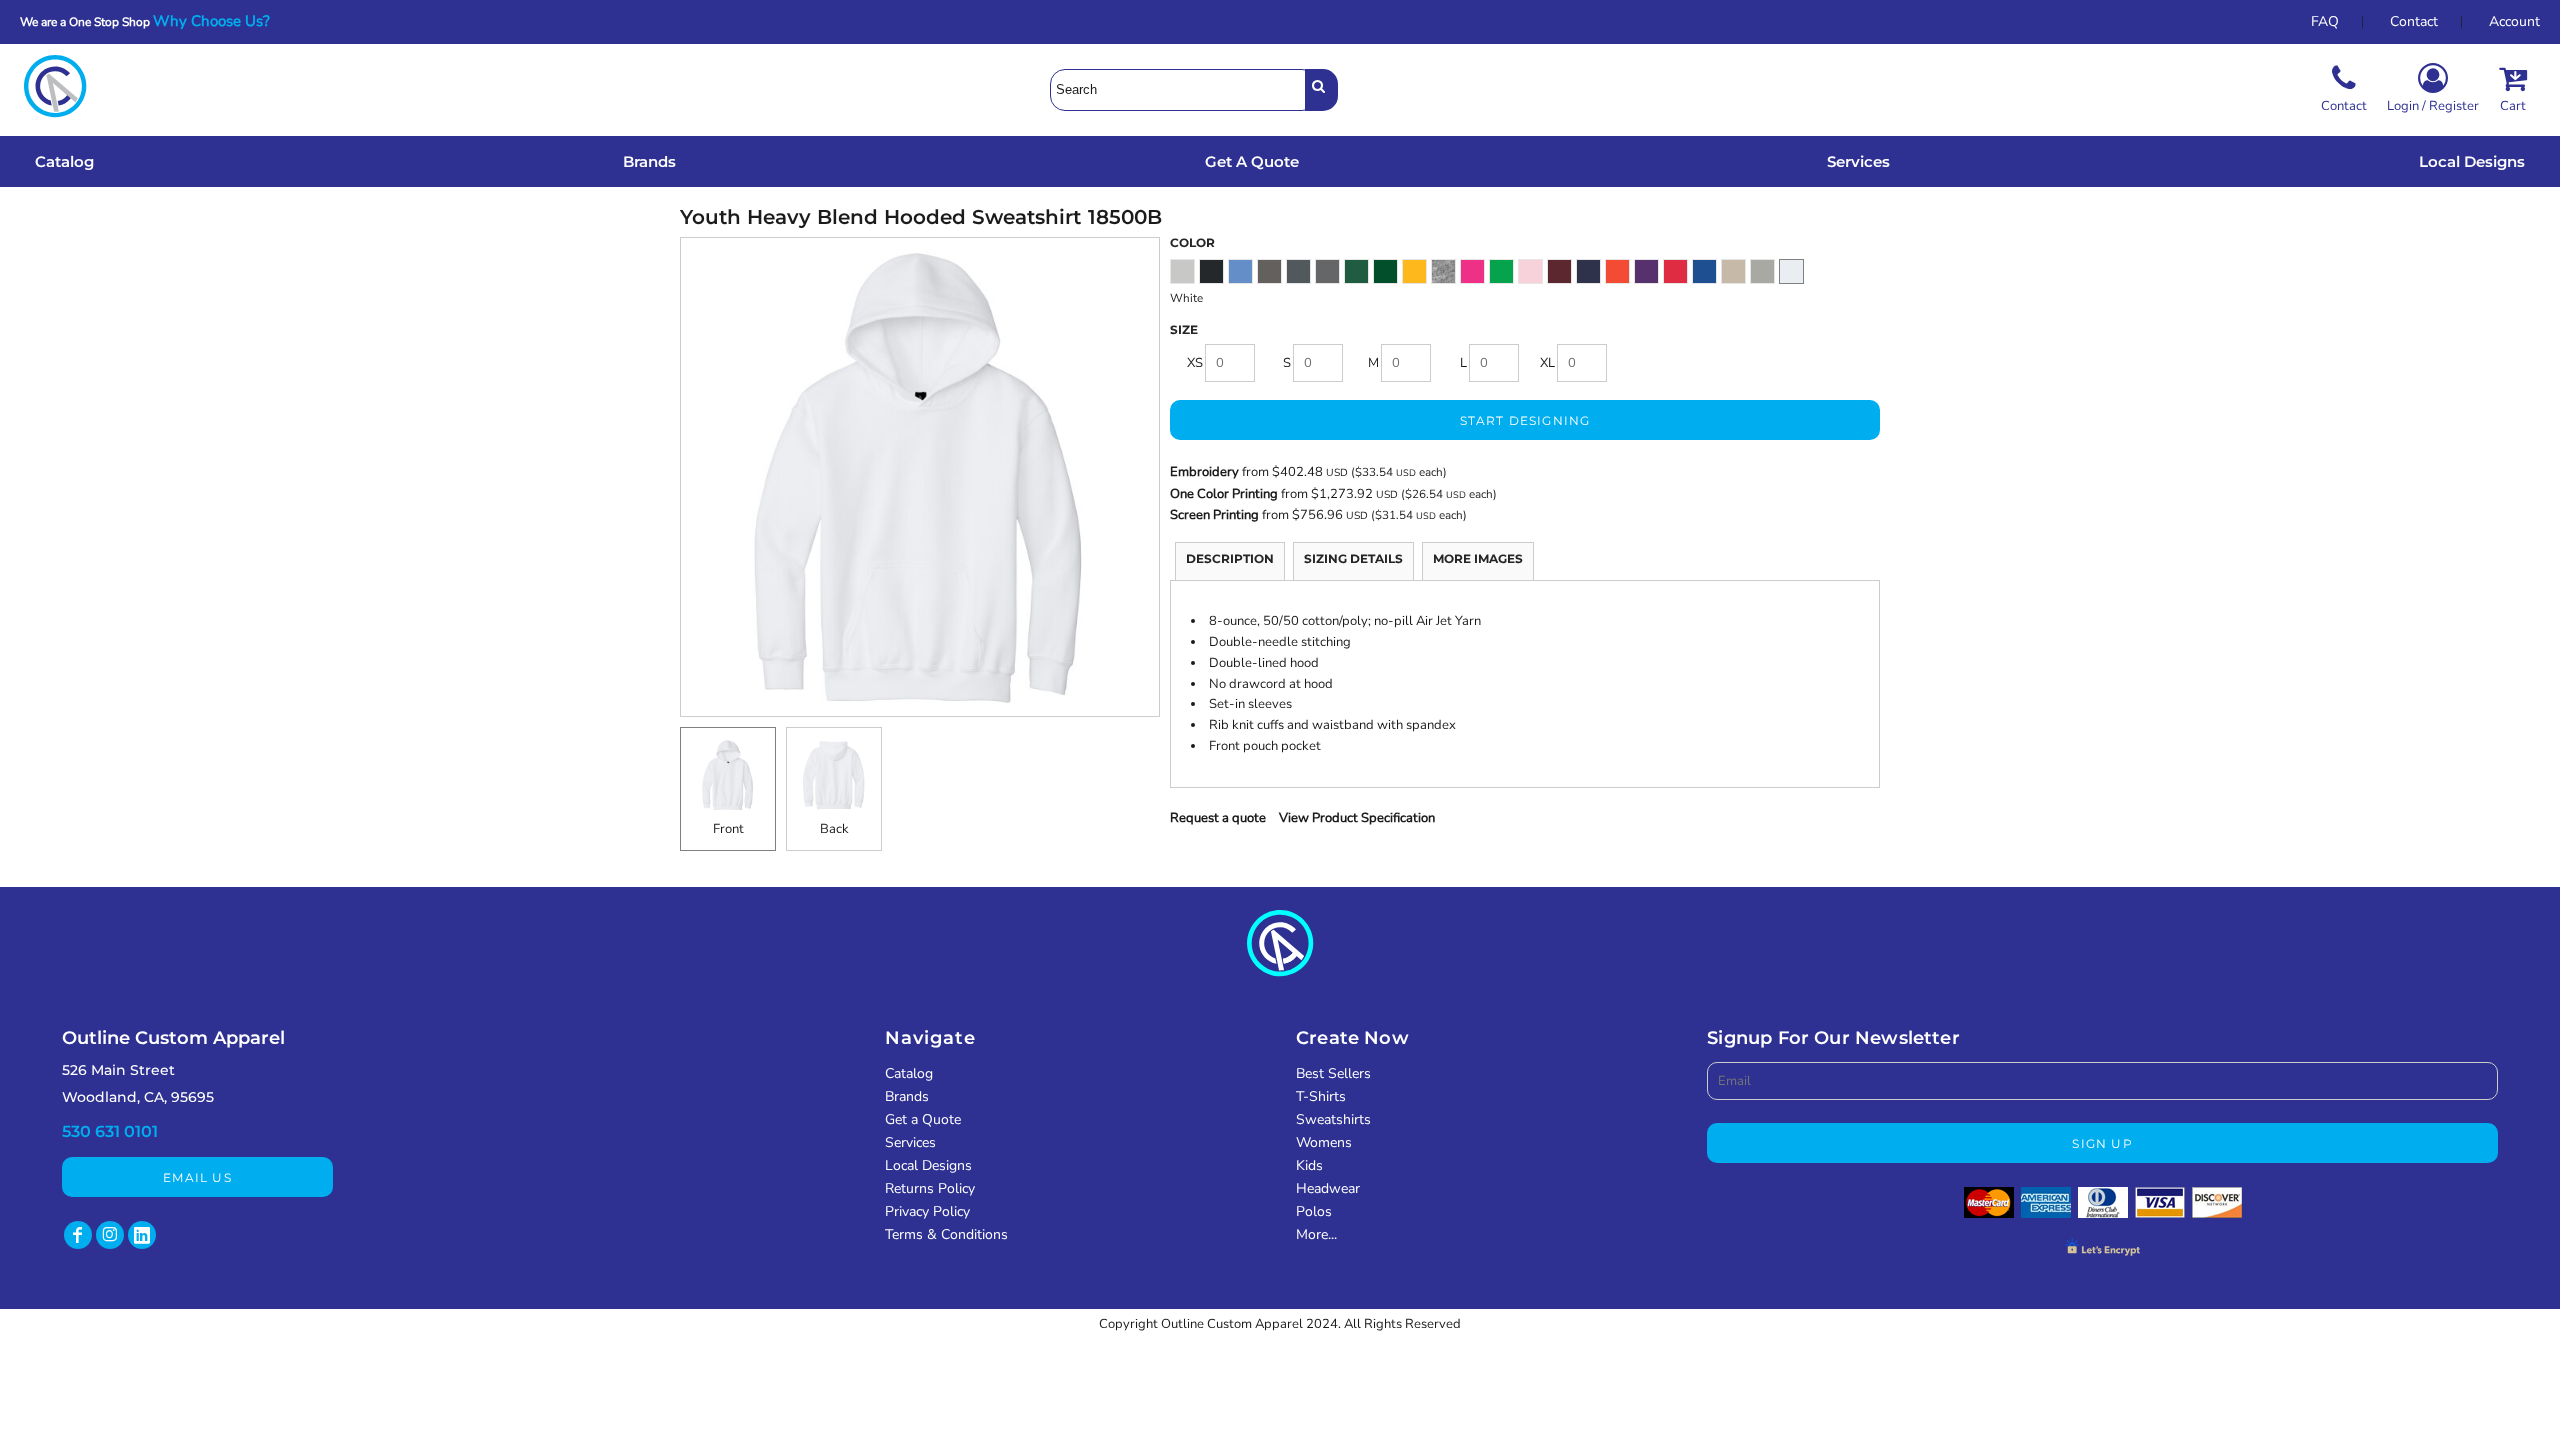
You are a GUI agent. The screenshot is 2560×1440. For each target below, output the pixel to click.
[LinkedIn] (142, 1235)
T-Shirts (1321, 1096)
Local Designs (928, 1165)
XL (1547, 363)
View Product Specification (1357, 818)
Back (834, 829)
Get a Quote (923, 1119)
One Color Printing (1224, 494)
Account (2514, 21)
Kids (1309, 1165)
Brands (907, 1096)
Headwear (1328, 1188)
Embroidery (1204, 472)
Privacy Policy (927, 1211)
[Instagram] (110, 1235)
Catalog (909, 1073)
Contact (2414, 21)
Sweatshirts (1333, 1119)
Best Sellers (1333, 1073)
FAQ (2325, 21)
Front (728, 829)
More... (1316, 1234)
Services (910, 1142)
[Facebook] (78, 1235)
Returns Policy (930, 1188)
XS (1195, 363)
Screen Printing (1216, 515)
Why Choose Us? (217, 21)
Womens (1324, 1142)
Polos (1314, 1211)
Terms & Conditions (946, 1234)
